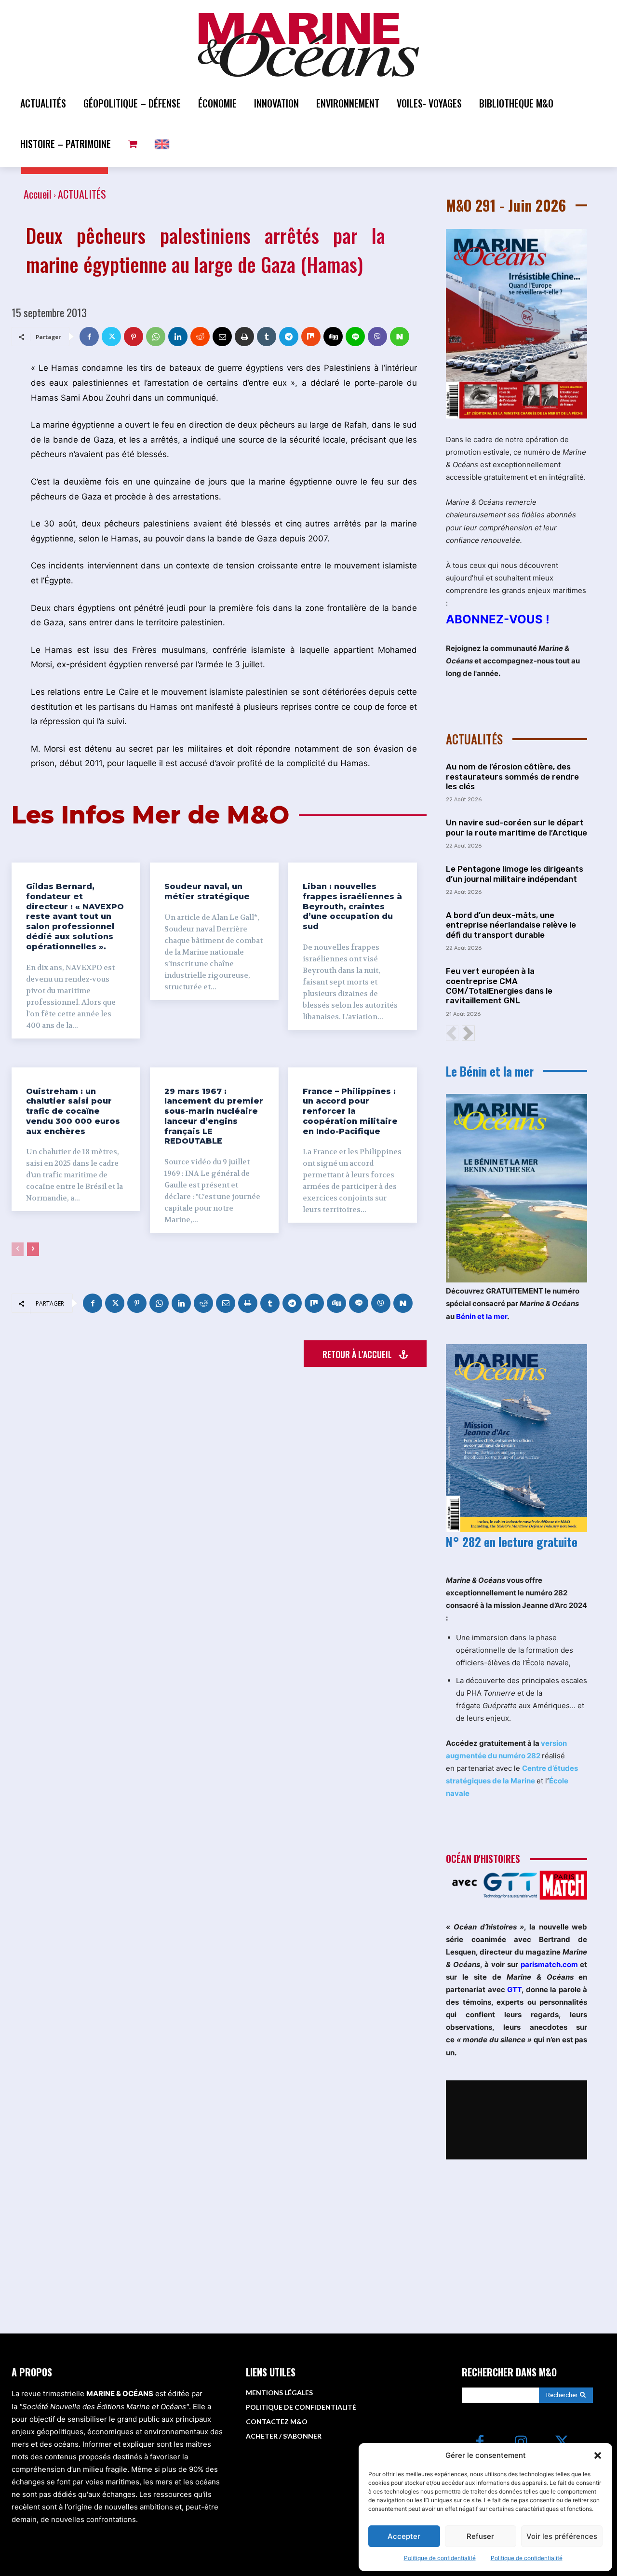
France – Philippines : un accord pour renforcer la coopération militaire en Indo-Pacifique (350, 1111)
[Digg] (333, 337)
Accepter (404, 2536)
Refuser (480, 2536)
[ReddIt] (200, 337)
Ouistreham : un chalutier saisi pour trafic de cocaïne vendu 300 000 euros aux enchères (73, 1111)
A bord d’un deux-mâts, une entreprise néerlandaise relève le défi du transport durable (511, 925)
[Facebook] (89, 337)
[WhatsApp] (156, 337)
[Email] (222, 337)
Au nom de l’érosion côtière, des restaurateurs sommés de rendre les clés (512, 776)
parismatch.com (549, 1964)
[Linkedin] (178, 337)
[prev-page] (18, 1249)
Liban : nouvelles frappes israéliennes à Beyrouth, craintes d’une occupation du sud (352, 906)
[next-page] (33, 1249)
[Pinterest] (134, 337)
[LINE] (355, 337)
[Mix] (311, 337)
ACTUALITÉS (82, 194)
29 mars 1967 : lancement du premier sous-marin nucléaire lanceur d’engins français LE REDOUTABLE (214, 1116)
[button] (598, 2455)
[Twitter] (111, 337)
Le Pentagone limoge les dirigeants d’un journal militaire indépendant (515, 874)
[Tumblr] (267, 337)
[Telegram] (289, 337)
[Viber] (377, 337)
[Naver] (400, 337)
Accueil (38, 194)
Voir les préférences (562, 2536)
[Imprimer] (244, 337)
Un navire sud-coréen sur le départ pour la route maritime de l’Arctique (516, 827)
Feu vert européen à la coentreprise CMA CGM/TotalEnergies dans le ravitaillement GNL (499, 986)
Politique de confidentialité (440, 2558)
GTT (514, 1989)
